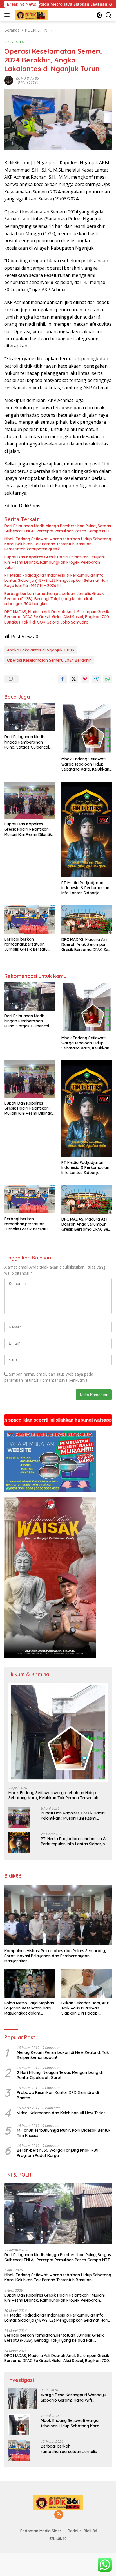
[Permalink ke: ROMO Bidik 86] (9, 80)
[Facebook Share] (63, 679)
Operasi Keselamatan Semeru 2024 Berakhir (49, 660)
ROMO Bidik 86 (27, 78)
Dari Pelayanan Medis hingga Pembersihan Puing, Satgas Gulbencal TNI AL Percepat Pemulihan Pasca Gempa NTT (58, 528)
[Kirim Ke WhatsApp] (108, 679)
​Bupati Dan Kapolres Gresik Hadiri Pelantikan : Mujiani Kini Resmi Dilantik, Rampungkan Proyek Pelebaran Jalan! (54, 562)
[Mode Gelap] (99, 15)
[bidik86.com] (30, 15)
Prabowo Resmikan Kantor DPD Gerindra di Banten (58, 2095)
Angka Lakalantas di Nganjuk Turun (41, 650)
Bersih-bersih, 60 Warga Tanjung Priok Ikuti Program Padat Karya (58, 2153)
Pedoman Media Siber (41, 2531)
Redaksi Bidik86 (82, 2531)
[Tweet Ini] (74, 679)
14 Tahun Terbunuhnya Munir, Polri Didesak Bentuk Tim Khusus (64, 2133)
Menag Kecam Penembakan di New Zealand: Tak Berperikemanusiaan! (63, 2055)
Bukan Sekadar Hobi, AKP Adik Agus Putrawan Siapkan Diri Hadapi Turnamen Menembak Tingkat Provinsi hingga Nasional (85, 2008)
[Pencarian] (109, 15)
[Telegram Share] (96, 679)
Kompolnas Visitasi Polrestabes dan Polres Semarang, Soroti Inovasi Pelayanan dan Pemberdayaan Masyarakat (55, 1956)
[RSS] (59, 2515)
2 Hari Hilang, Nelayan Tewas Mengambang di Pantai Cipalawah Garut (60, 2075)
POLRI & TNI (15, 42)
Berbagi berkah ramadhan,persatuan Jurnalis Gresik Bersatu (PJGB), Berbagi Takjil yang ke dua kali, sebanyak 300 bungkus (54, 599)
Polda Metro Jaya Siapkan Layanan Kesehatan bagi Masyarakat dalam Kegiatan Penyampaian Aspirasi (29, 2008)
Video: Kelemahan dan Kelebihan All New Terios (61, 2113)
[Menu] (8, 15)
